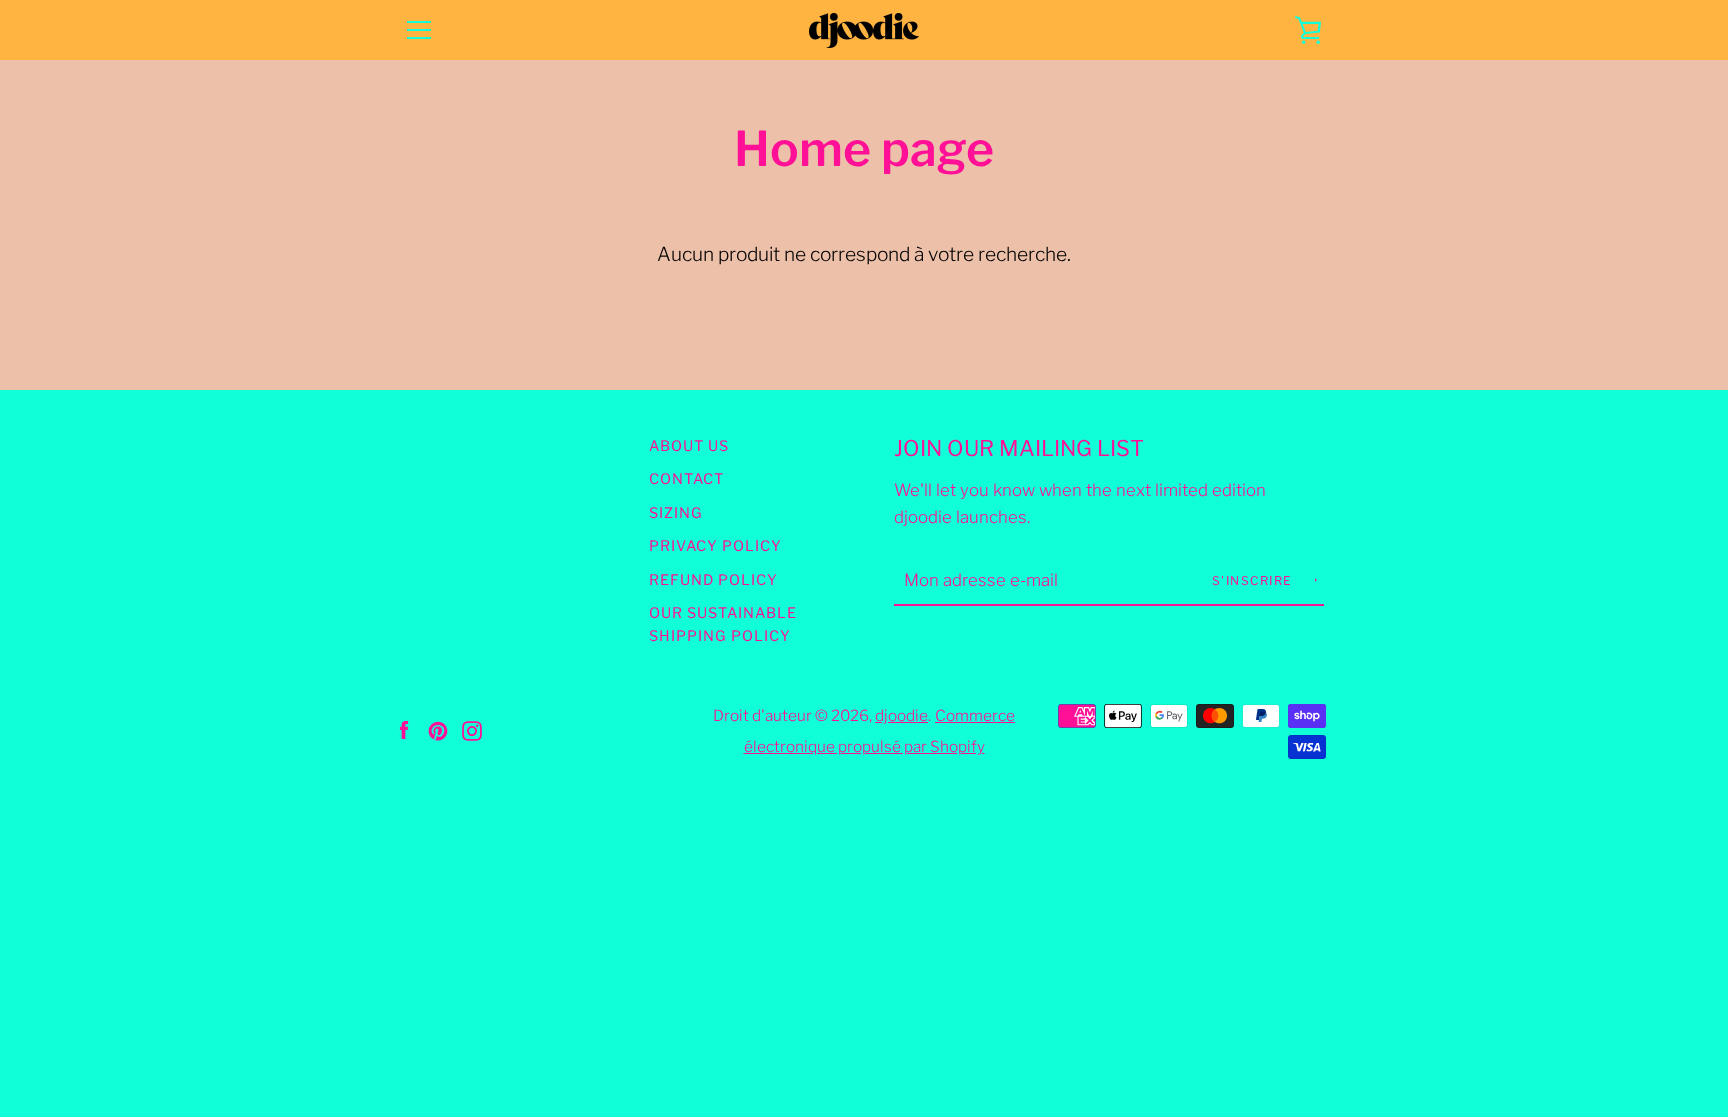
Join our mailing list (1019, 448)
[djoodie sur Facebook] (404, 729)
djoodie (901, 715)
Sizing (676, 513)
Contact (686, 479)
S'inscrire (1255, 580)
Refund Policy (713, 580)
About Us (689, 446)
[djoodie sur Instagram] (472, 729)
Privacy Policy (715, 546)
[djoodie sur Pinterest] (438, 729)
